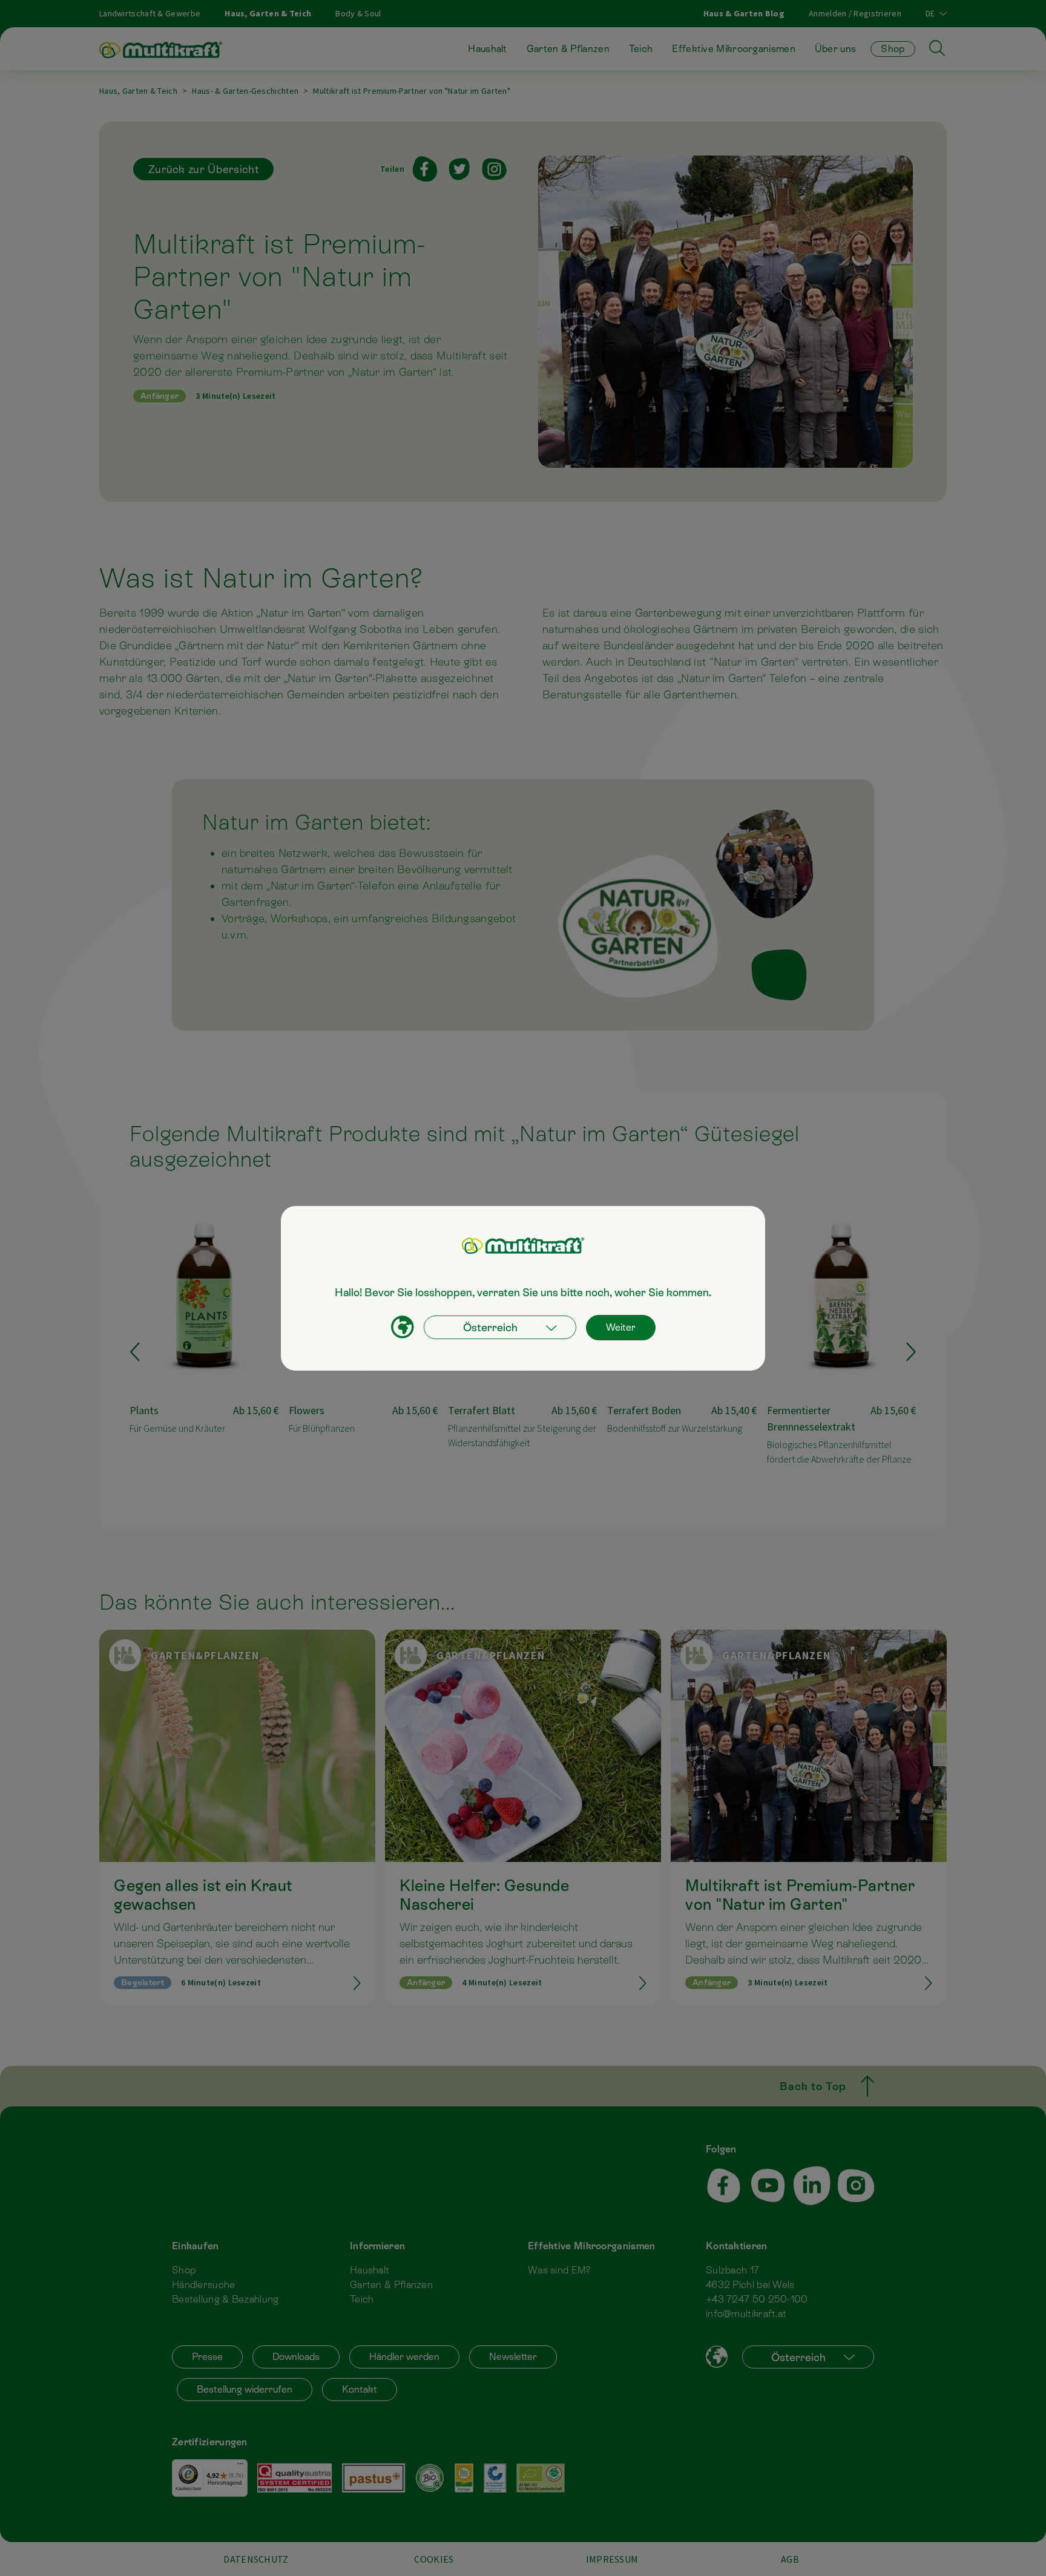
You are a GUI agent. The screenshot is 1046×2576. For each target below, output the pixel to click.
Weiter (621, 1327)
